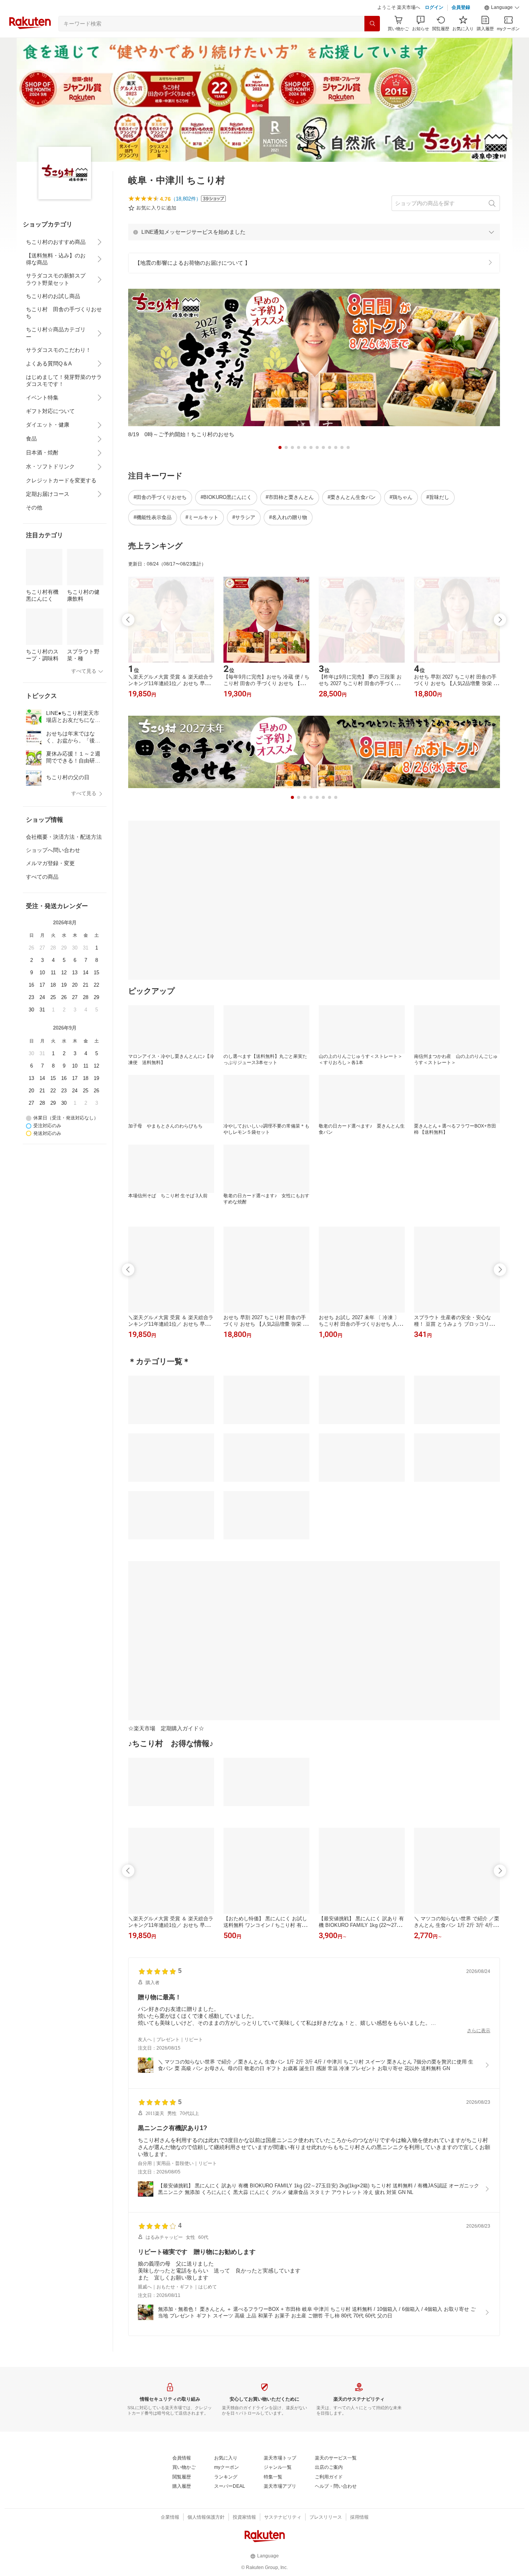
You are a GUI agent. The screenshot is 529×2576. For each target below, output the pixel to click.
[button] (502, 8)
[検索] (372, 24)
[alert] (314, 232)
